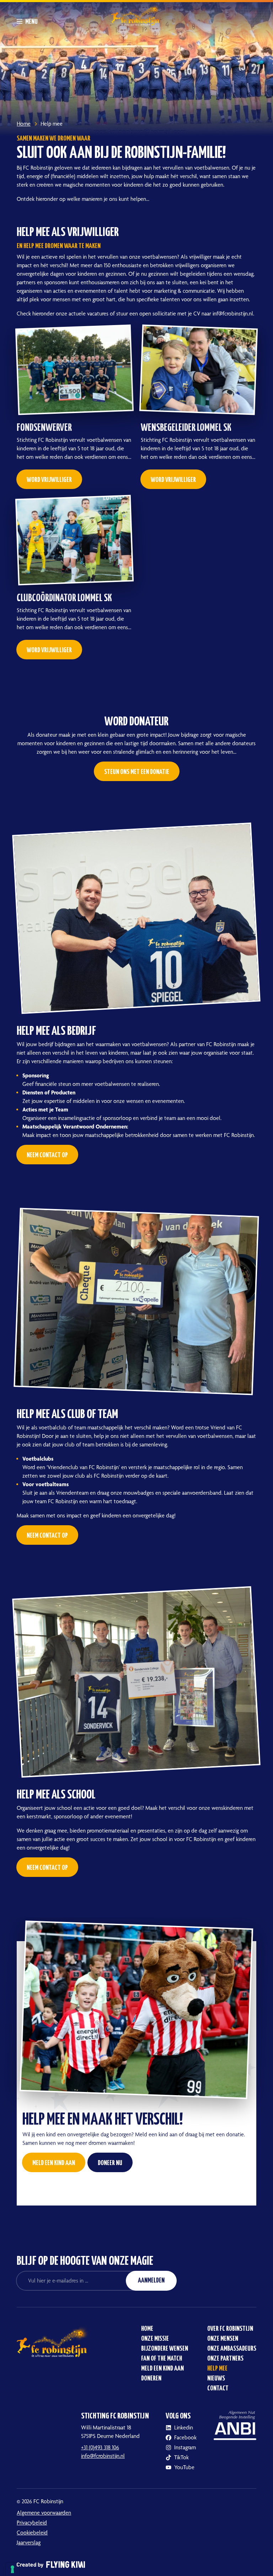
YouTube (184, 2467)
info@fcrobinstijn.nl (103, 2456)
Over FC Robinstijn (230, 2329)
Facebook (185, 2437)
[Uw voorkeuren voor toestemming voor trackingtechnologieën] (12, 2569)
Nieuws (216, 2379)
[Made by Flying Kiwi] (136, 2559)
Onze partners (225, 2359)
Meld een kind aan (162, 2369)
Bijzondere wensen (165, 2349)
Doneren (151, 2379)
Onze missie (155, 2339)
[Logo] (136, 14)
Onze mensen (223, 2339)
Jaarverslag (29, 2542)
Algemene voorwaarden (44, 2513)
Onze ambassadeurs (232, 2349)
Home (147, 2329)
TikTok (181, 2457)
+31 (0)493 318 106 (100, 2447)
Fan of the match (162, 2359)
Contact (218, 2388)
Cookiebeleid (32, 2533)
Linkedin (184, 2427)
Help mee (217, 2369)
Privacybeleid (32, 2523)
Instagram (185, 2447)
